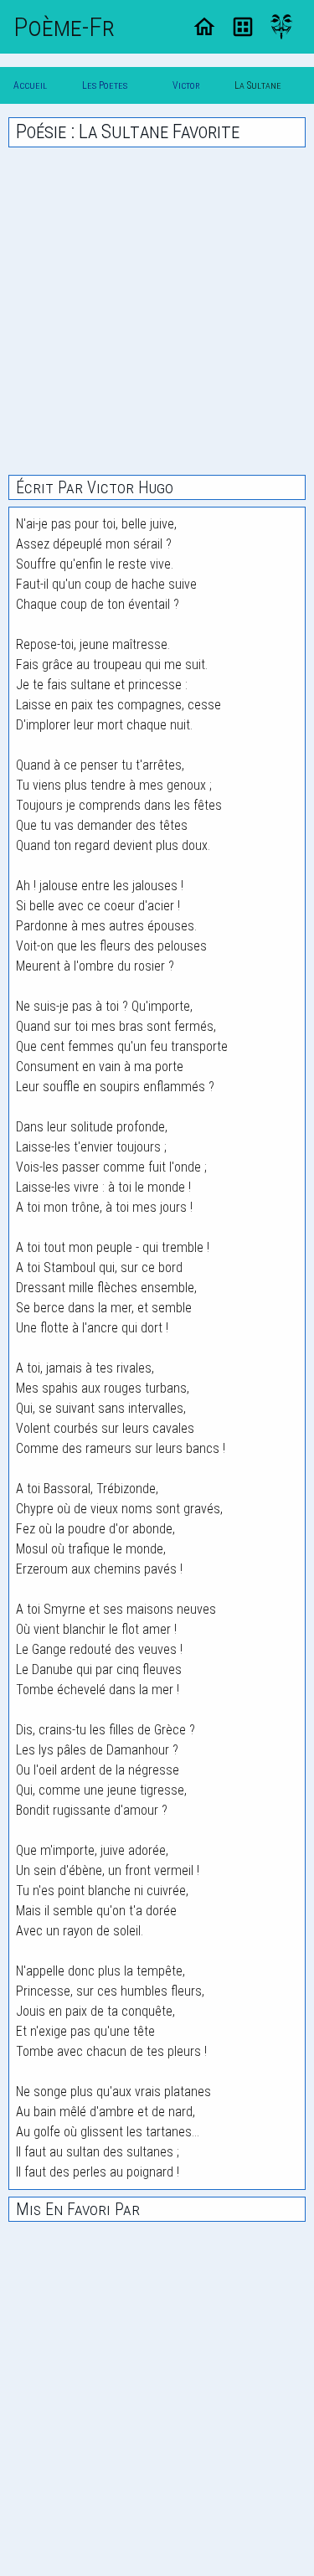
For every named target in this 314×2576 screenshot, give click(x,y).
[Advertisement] (157, 311)
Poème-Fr (64, 27)
